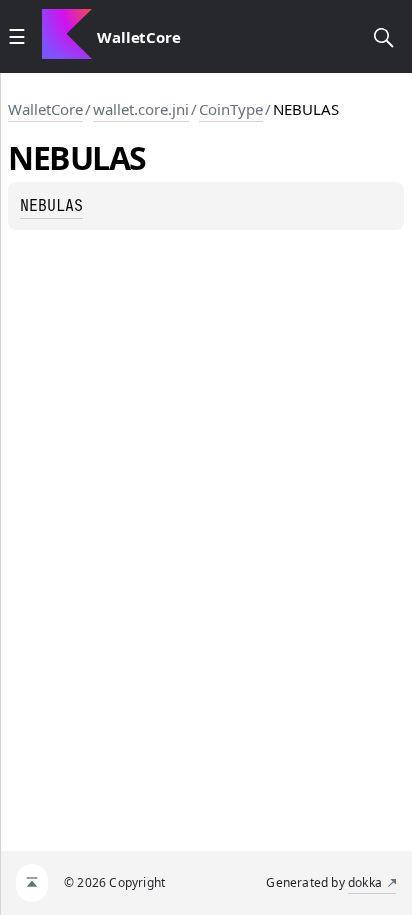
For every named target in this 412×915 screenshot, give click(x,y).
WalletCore (45, 109)
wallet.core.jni (141, 109)
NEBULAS (51, 206)
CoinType (231, 109)
